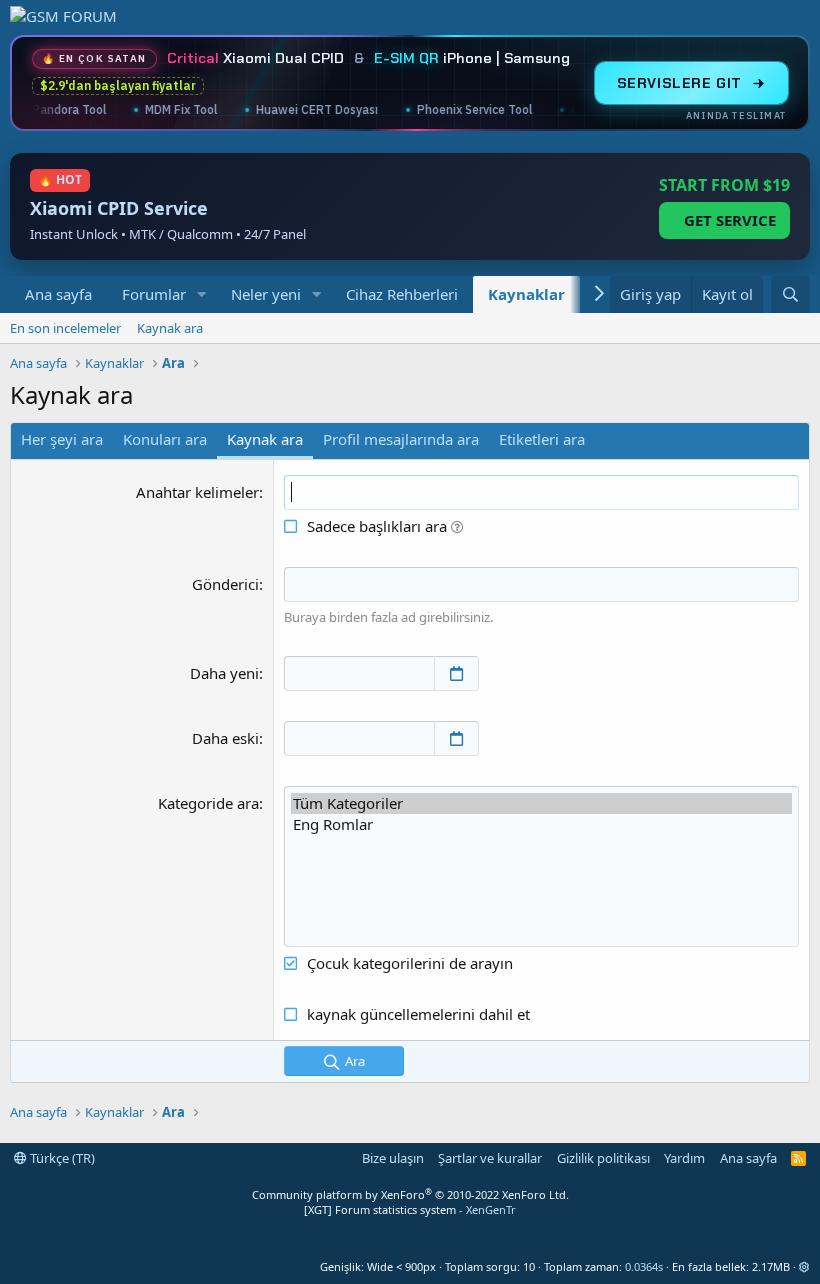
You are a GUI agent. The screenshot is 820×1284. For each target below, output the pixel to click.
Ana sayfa (58, 294)
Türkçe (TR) (61, 1158)
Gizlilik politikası (603, 1158)
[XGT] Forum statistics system (410, 1209)
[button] (202, 294)
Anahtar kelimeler (197, 492)
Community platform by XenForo (410, 1194)
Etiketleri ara (542, 439)
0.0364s (644, 1266)
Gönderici (225, 584)
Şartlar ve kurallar (490, 1158)
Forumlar (154, 294)
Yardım (684, 1158)
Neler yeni (266, 294)
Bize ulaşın (393, 1158)
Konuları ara (165, 439)
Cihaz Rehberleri (402, 294)
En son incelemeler (65, 328)
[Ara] (790, 294)
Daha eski (225, 738)
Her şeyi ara (62, 439)
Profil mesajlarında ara (401, 439)
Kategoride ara (208, 803)
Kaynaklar (526, 294)
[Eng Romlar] (541, 824)
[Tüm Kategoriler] (541, 803)
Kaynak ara (170, 328)
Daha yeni (224, 673)
